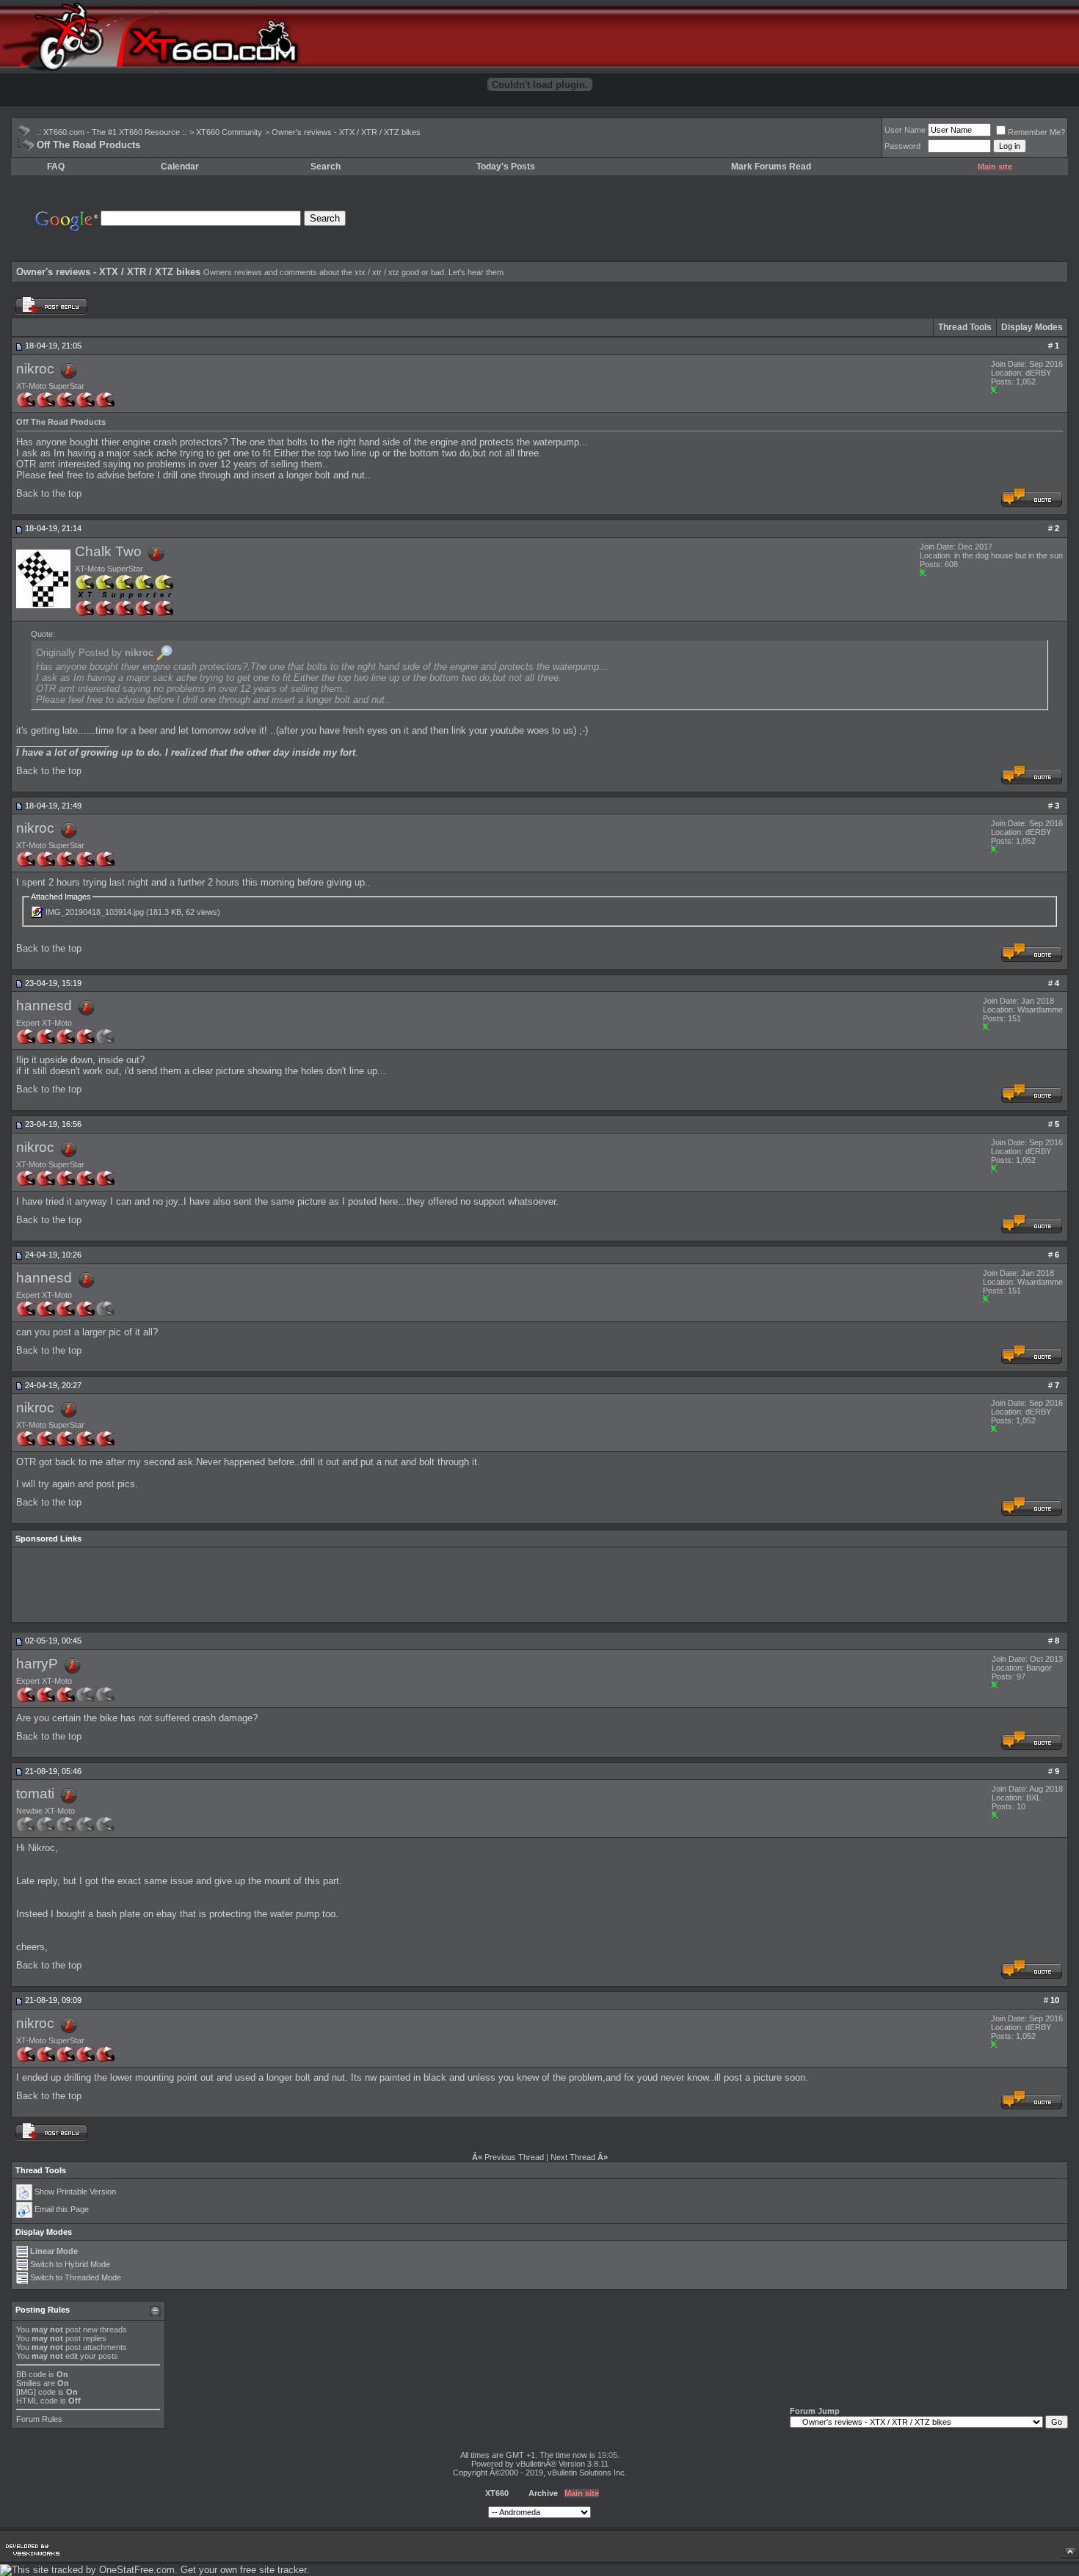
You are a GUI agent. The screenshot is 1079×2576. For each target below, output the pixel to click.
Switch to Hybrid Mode (70, 2264)
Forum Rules (39, 2419)
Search (326, 167)
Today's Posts (506, 167)
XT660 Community (229, 132)
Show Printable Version (75, 2192)
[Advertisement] (793, 219)
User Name (905, 130)
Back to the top (49, 493)
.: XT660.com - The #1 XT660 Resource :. (112, 132)
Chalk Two (108, 551)
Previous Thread (514, 2157)
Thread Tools (965, 327)
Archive (543, 2493)
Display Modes (1032, 327)
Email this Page (62, 2209)
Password (902, 146)
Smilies (29, 2383)
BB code (31, 2374)
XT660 (497, 2493)
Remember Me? (1036, 132)
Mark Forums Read (771, 167)
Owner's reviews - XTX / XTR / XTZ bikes (346, 132)
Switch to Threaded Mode (76, 2277)
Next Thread (573, 2157)
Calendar (180, 167)
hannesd (44, 1006)
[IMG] (26, 2392)
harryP (37, 1663)
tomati (35, 1794)
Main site (995, 167)
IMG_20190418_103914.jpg (95, 912)
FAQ (56, 167)
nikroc (35, 368)
